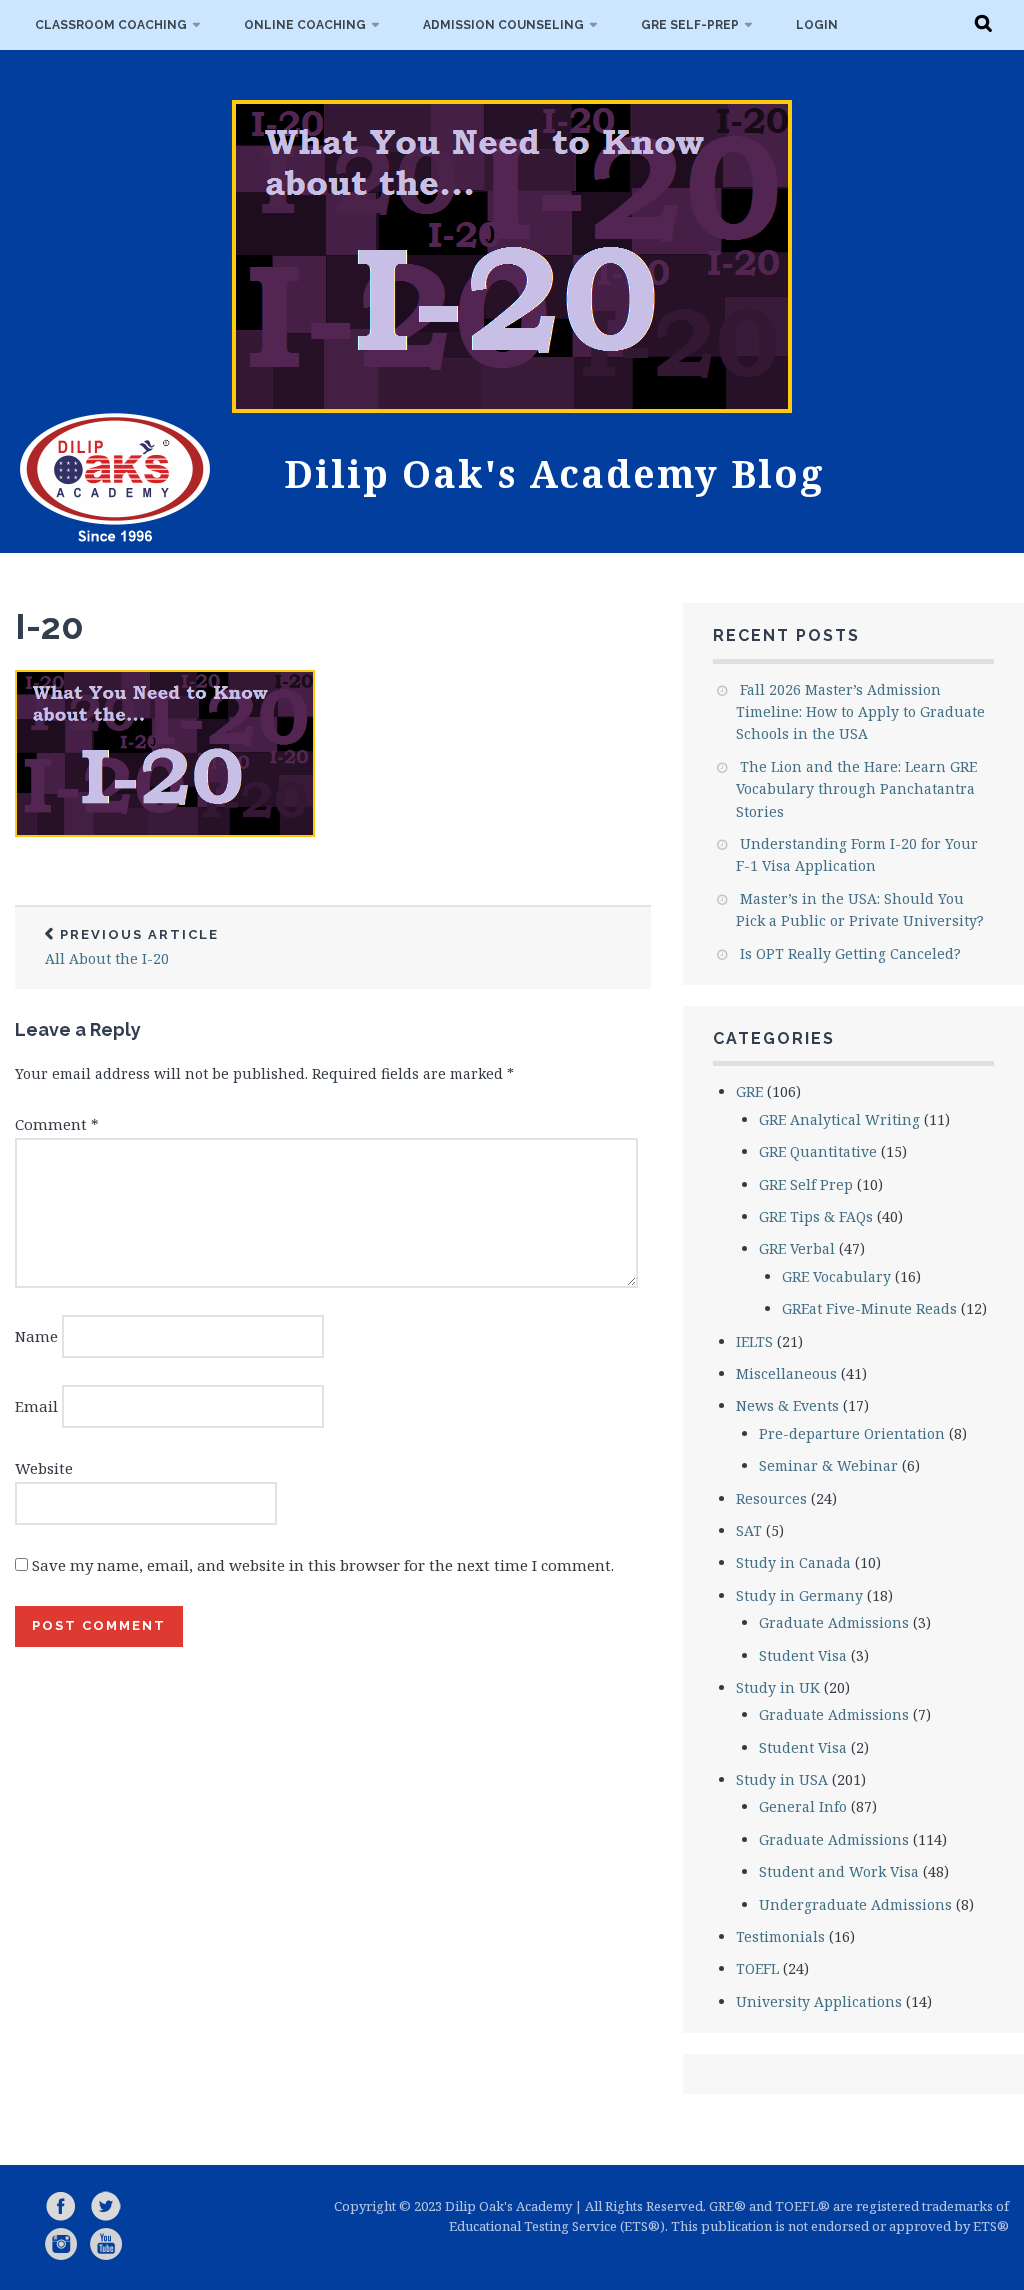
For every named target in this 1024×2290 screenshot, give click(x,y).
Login (817, 25)
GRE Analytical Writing (839, 1119)
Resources (771, 1498)
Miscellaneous (786, 1373)
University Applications (819, 2001)
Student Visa (803, 1655)
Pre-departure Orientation (852, 1433)
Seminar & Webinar (828, 1465)
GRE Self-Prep (690, 25)
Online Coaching (305, 25)
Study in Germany (799, 1595)
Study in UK (778, 1687)
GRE (749, 1091)
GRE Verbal (797, 1248)
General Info (803, 1806)
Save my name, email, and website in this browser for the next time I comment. (323, 1565)
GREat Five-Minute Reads (869, 1308)
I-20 (49, 626)
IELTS (754, 1341)
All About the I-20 (132, 947)
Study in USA (782, 1779)
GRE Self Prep (806, 1184)
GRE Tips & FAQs (816, 1216)
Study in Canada (793, 1562)
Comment (57, 1124)
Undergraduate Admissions (855, 1904)
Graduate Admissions (834, 1622)
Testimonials (780, 1936)
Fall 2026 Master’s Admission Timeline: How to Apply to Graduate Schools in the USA (860, 712)
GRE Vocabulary (836, 1276)
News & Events (787, 1405)
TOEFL (757, 1968)
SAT (749, 1530)
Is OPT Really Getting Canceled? (850, 953)
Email (36, 1406)
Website (44, 1468)
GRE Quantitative (818, 1151)
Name (36, 1336)
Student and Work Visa (839, 1871)
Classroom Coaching (111, 25)
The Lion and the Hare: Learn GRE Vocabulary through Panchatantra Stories (856, 789)
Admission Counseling (503, 25)
